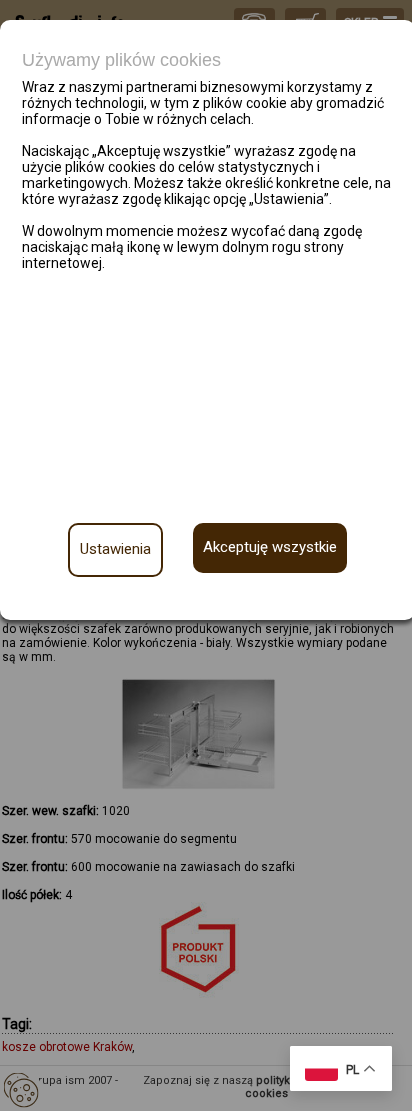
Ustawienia (115, 549)
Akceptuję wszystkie (270, 547)
